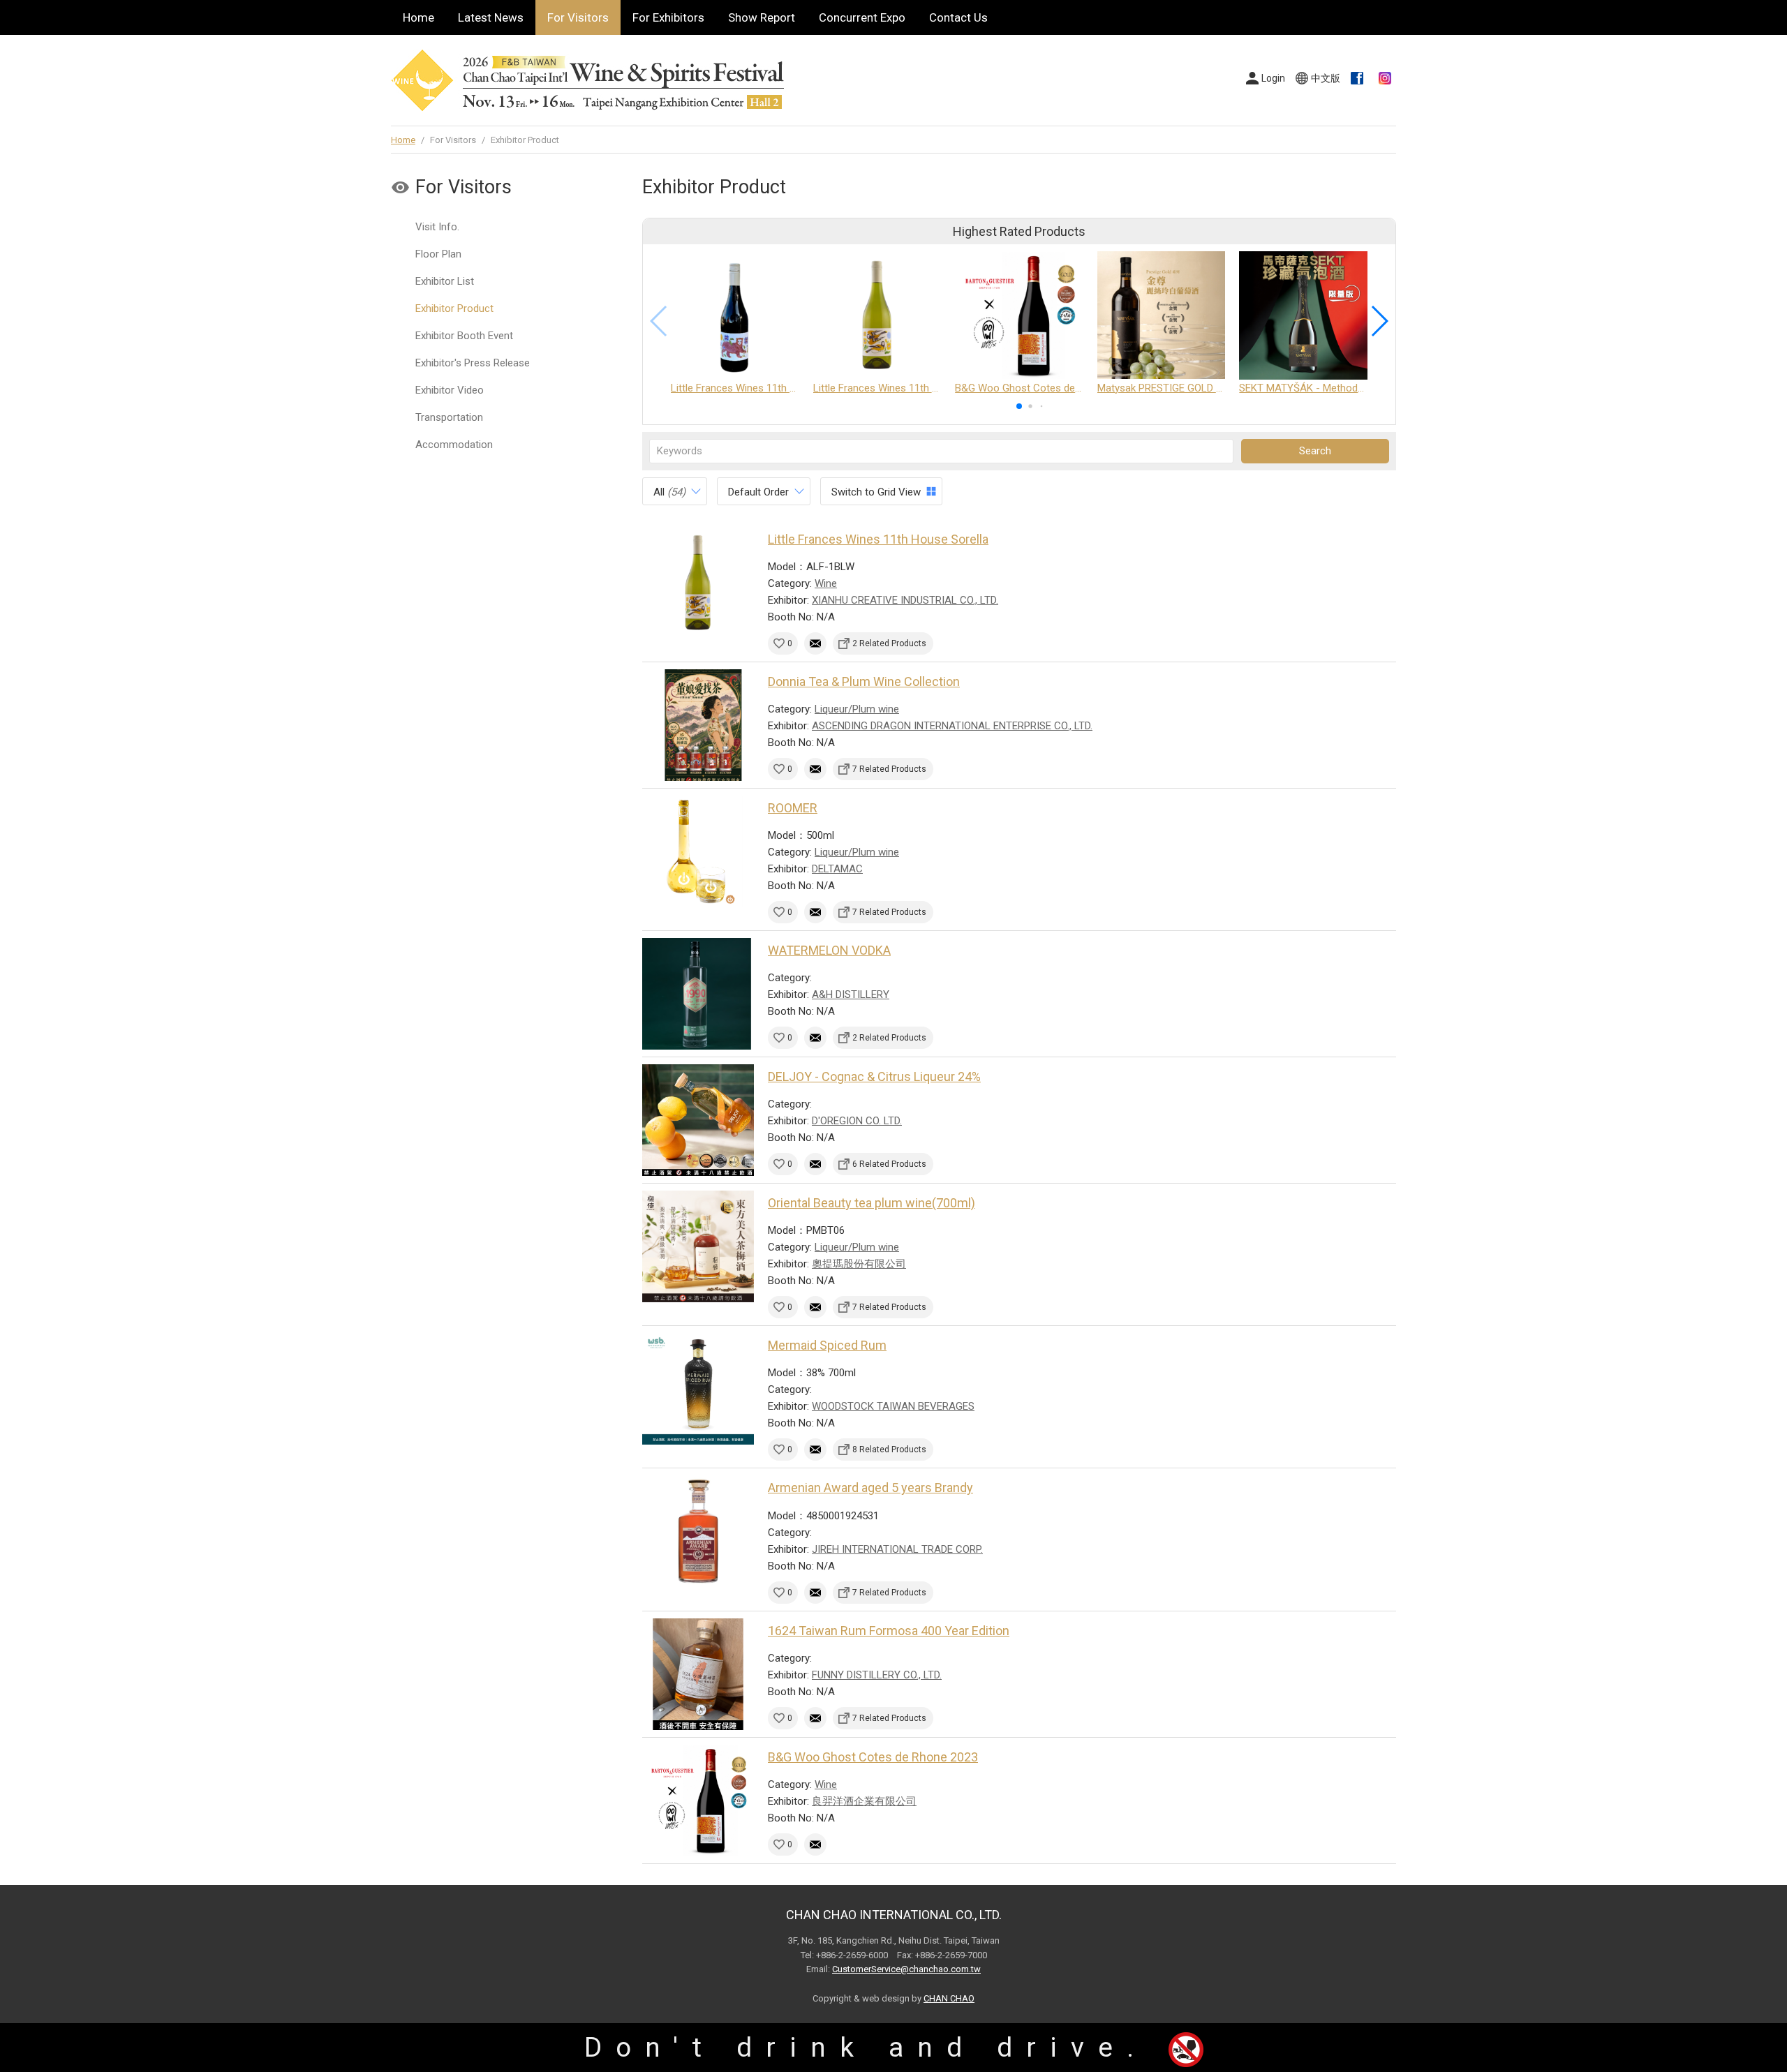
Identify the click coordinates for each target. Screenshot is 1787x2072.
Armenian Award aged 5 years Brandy (870, 1488)
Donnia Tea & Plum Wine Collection (864, 681)
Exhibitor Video (450, 390)
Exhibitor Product (454, 308)
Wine (826, 583)
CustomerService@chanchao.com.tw (906, 1969)
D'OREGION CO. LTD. (857, 1121)
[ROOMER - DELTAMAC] (698, 851)
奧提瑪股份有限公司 (859, 1264)
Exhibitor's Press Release (473, 363)
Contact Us (958, 17)
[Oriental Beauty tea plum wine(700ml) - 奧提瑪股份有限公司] (698, 1246)
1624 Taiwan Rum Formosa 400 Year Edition (889, 1631)
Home (418, 17)
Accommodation (454, 445)
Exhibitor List (445, 281)
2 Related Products (889, 643)
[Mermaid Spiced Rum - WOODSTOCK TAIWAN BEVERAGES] (698, 1389)
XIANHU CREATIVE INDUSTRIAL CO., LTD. (905, 600)
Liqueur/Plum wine (857, 709)
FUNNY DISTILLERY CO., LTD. (877, 1675)
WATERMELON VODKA (829, 950)
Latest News (491, 17)
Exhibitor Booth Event (464, 336)
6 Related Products (889, 1164)
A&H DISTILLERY (851, 994)
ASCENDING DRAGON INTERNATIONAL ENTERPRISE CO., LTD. (952, 726)
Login (1273, 78)
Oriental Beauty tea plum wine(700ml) (872, 1203)
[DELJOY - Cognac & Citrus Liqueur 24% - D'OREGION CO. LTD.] (698, 1120)
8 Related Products (889, 1449)
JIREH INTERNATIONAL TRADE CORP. (897, 1549)
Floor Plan (438, 254)
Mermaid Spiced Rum (827, 1345)
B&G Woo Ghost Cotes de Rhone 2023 (873, 1757)
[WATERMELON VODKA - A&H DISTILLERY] (698, 994)
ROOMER (793, 808)
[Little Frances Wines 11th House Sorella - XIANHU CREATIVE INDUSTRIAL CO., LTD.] (698, 583)
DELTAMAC (837, 869)
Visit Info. (437, 227)
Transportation (449, 417)
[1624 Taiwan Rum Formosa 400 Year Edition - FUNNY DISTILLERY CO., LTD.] (698, 1674)
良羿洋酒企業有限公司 (864, 1801)
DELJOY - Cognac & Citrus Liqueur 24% (874, 1076)
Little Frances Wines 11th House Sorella (878, 539)
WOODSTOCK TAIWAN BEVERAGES (893, 1406)
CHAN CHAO (949, 1998)
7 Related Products (889, 769)
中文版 (1326, 78)
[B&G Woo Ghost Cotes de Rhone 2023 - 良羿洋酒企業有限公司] (698, 1801)
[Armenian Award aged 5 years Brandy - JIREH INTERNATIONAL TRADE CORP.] (698, 1531)
